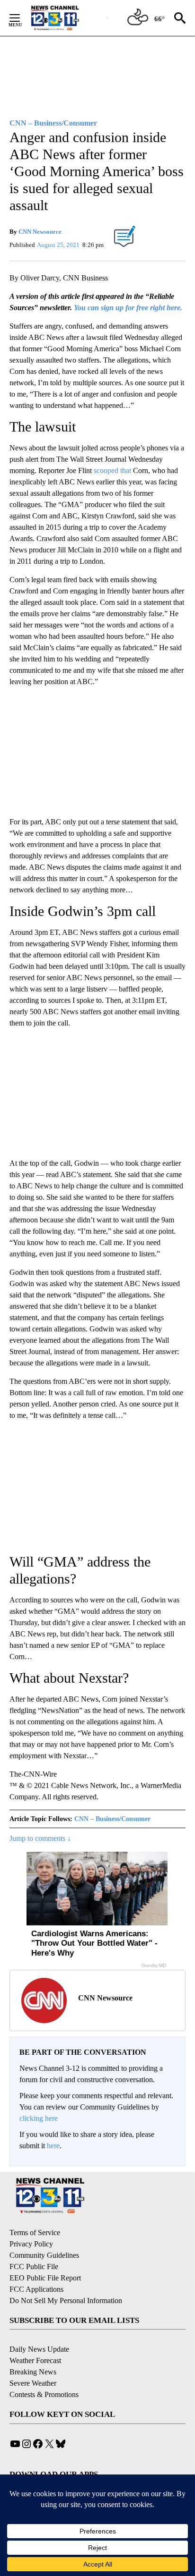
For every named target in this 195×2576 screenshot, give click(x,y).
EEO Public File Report (45, 2278)
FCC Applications (36, 2289)
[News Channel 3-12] (67, 18)
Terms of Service (35, 2233)
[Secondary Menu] (22, 18)
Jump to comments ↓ (40, 1838)
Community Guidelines (44, 2255)
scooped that (112, 470)
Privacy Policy (31, 2244)
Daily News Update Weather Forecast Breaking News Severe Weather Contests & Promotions (44, 2372)
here (53, 2146)
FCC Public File (34, 2267)
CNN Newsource (40, 232)
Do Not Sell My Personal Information (66, 2301)
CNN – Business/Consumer (112, 1819)
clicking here (39, 2118)
